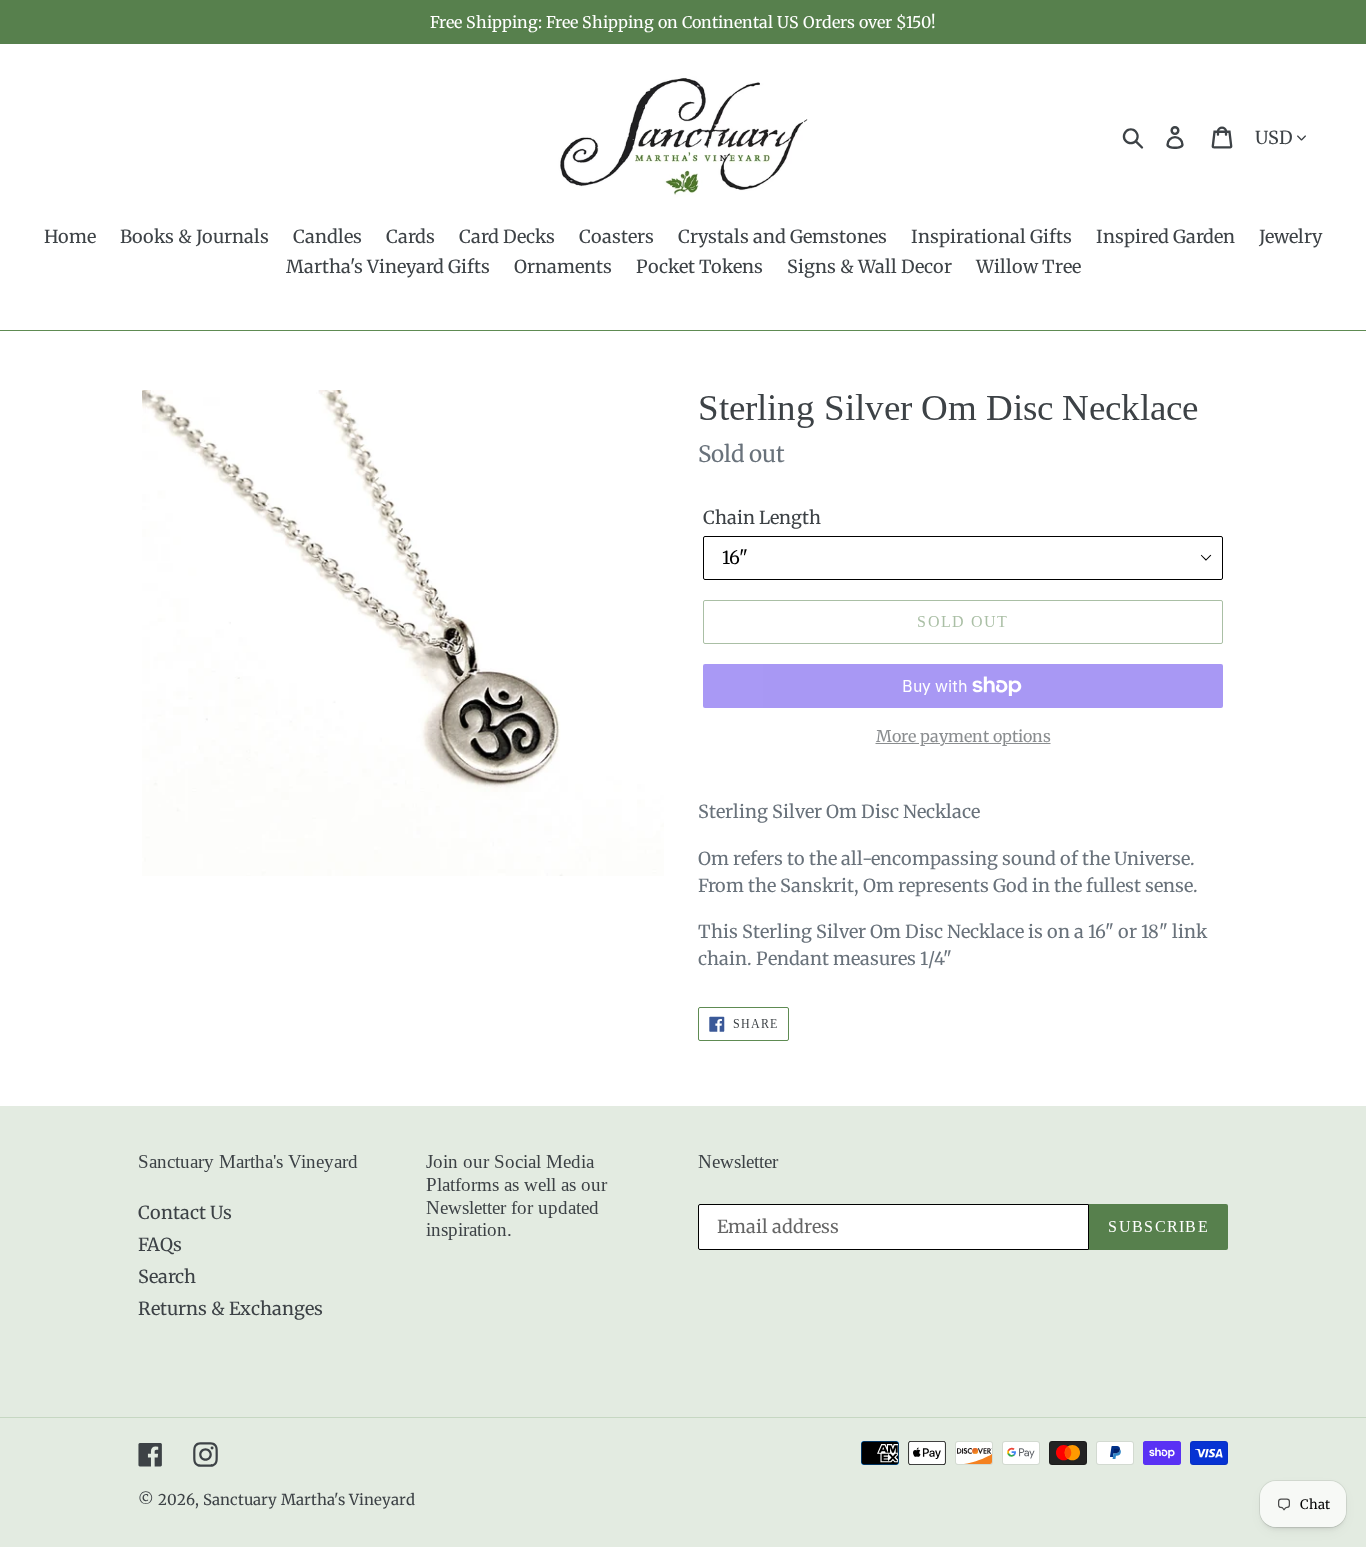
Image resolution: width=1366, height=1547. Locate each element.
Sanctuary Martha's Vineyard (309, 1499)
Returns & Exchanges (230, 1308)
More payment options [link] (963, 736)
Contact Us (185, 1212)
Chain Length (762, 517)
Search (167, 1276)
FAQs (160, 1244)
